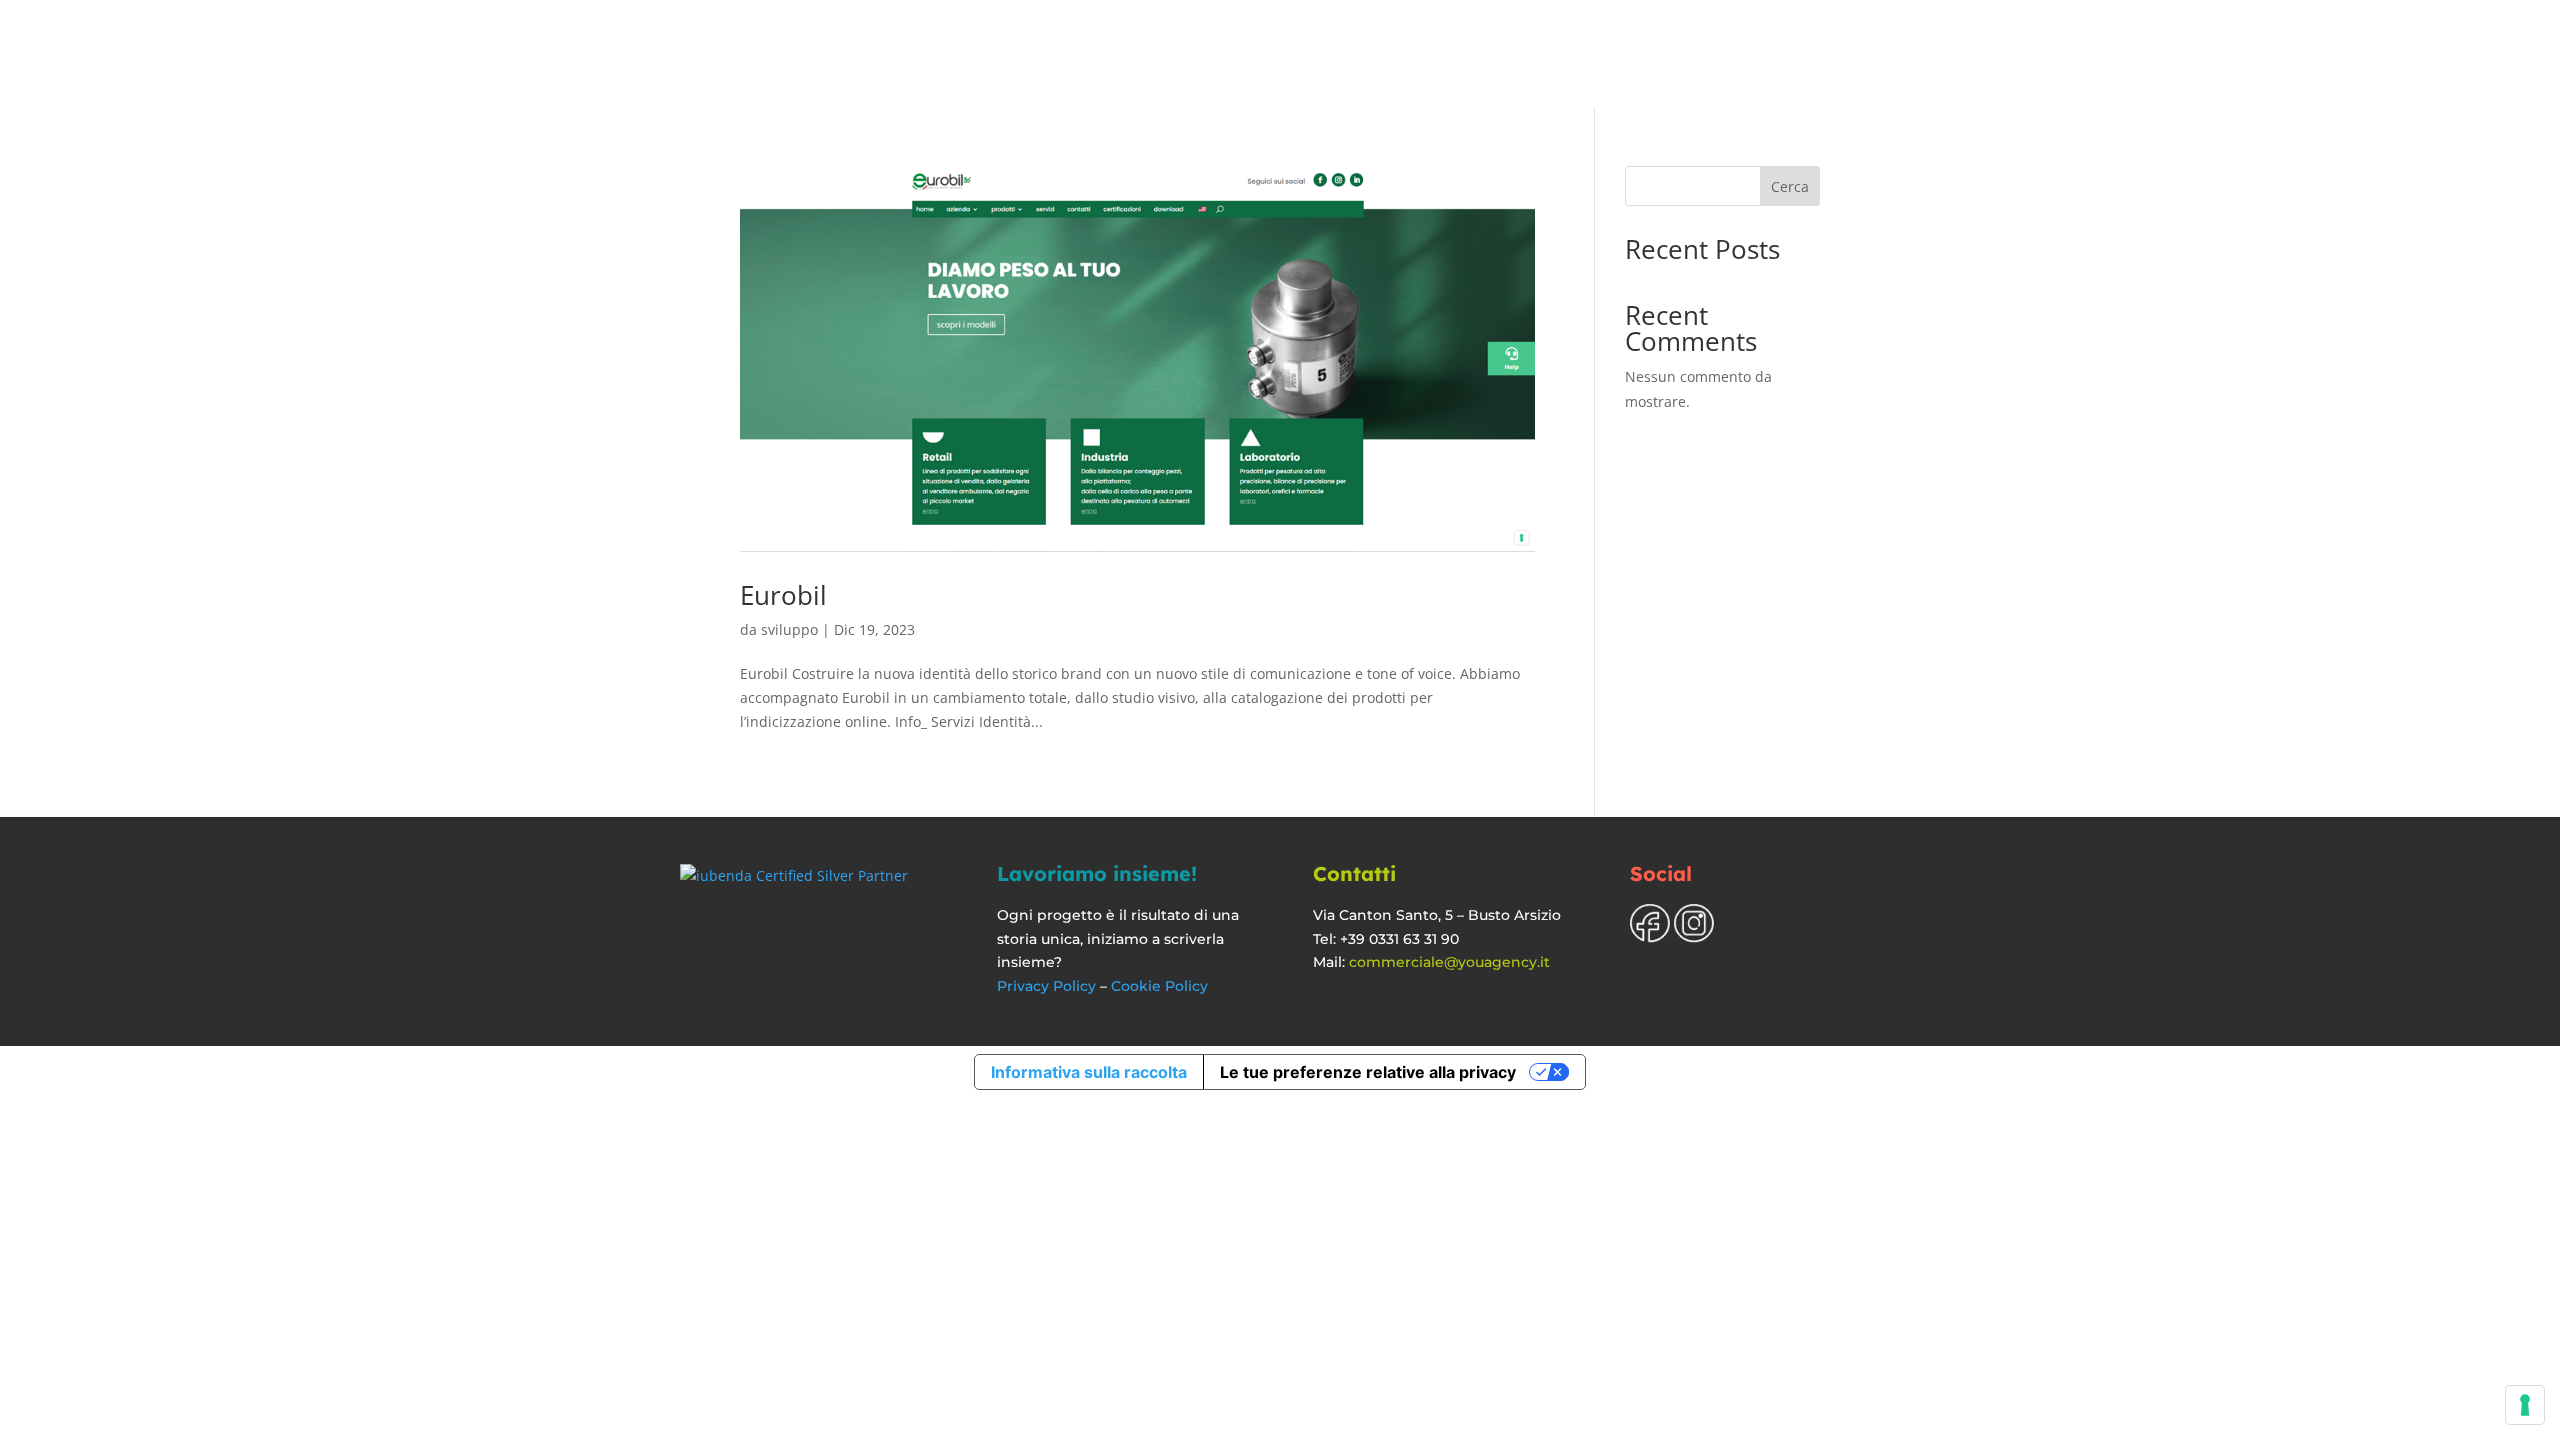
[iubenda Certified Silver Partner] (794, 875)
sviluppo (789, 629)
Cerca (1790, 186)
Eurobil (783, 595)
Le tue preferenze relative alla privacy (1368, 1072)
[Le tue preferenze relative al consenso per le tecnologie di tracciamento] (2525, 1405)
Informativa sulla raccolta (1089, 1072)
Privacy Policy (1046, 986)
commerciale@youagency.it (1449, 962)
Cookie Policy (1159, 986)
